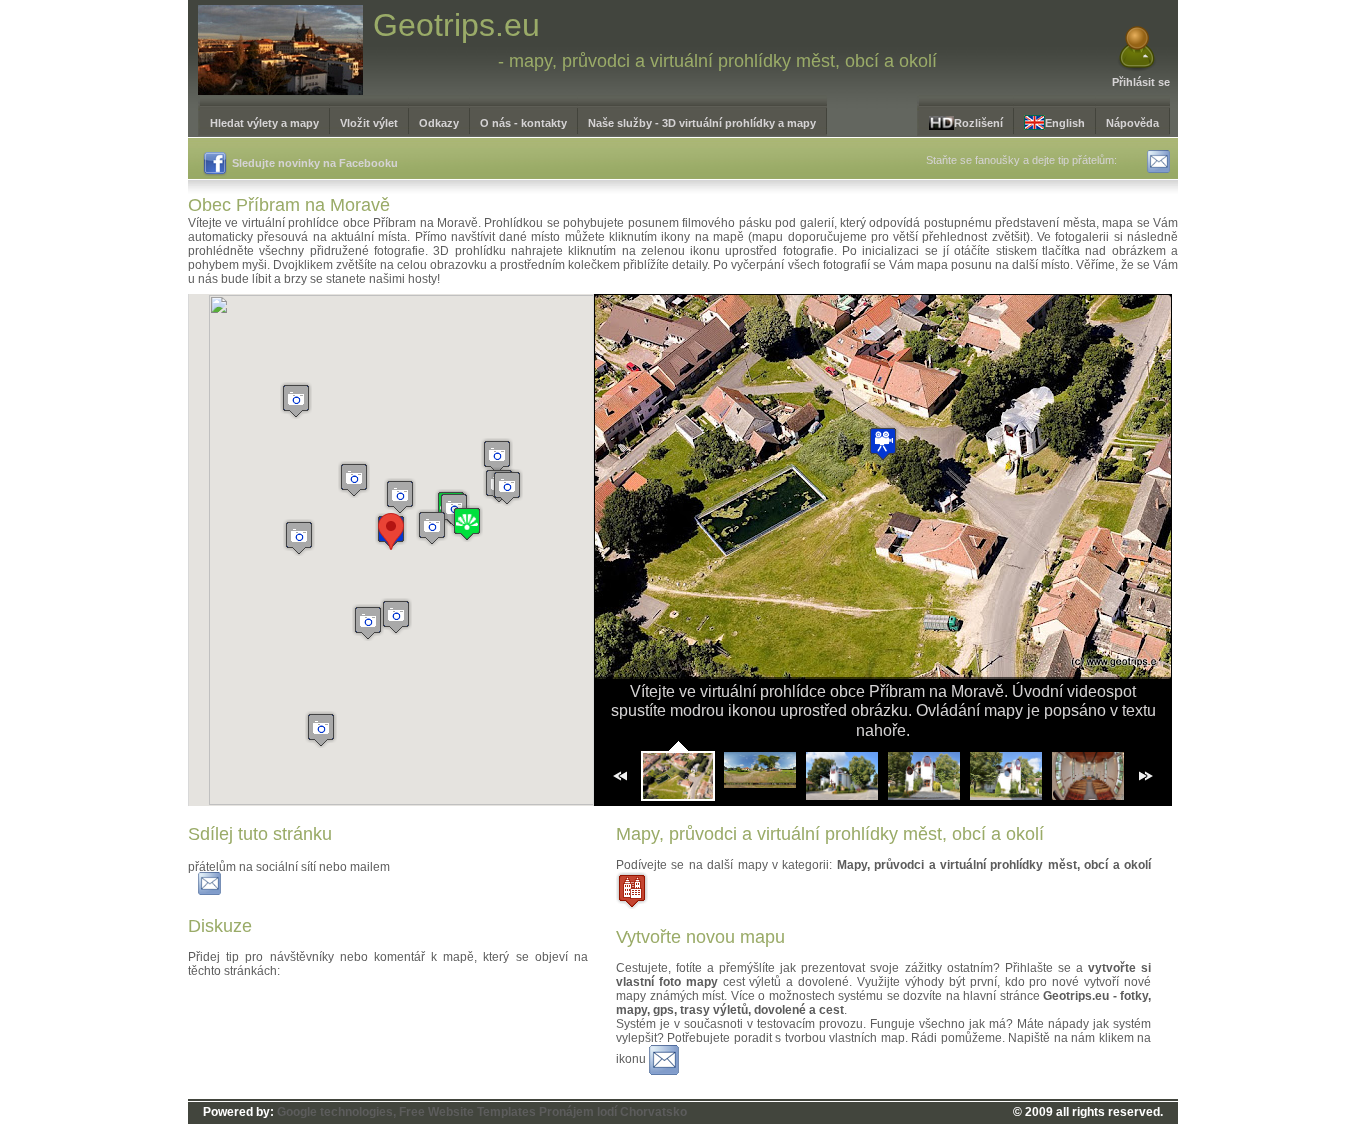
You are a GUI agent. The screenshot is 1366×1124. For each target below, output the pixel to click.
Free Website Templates (467, 1112)
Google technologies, (336, 1112)
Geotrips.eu (456, 25)
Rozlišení (978, 123)
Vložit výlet (369, 123)
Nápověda (1132, 123)
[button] (467, 523)
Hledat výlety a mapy (264, 123)
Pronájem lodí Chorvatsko (613, 1112)
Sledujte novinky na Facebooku (315, 163)
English (1065, 123)
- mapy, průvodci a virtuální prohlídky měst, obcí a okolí (717, 61)
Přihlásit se (1141, 82)
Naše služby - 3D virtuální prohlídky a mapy (702, 123)
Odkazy (439, 123)
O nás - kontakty (523, 123)
